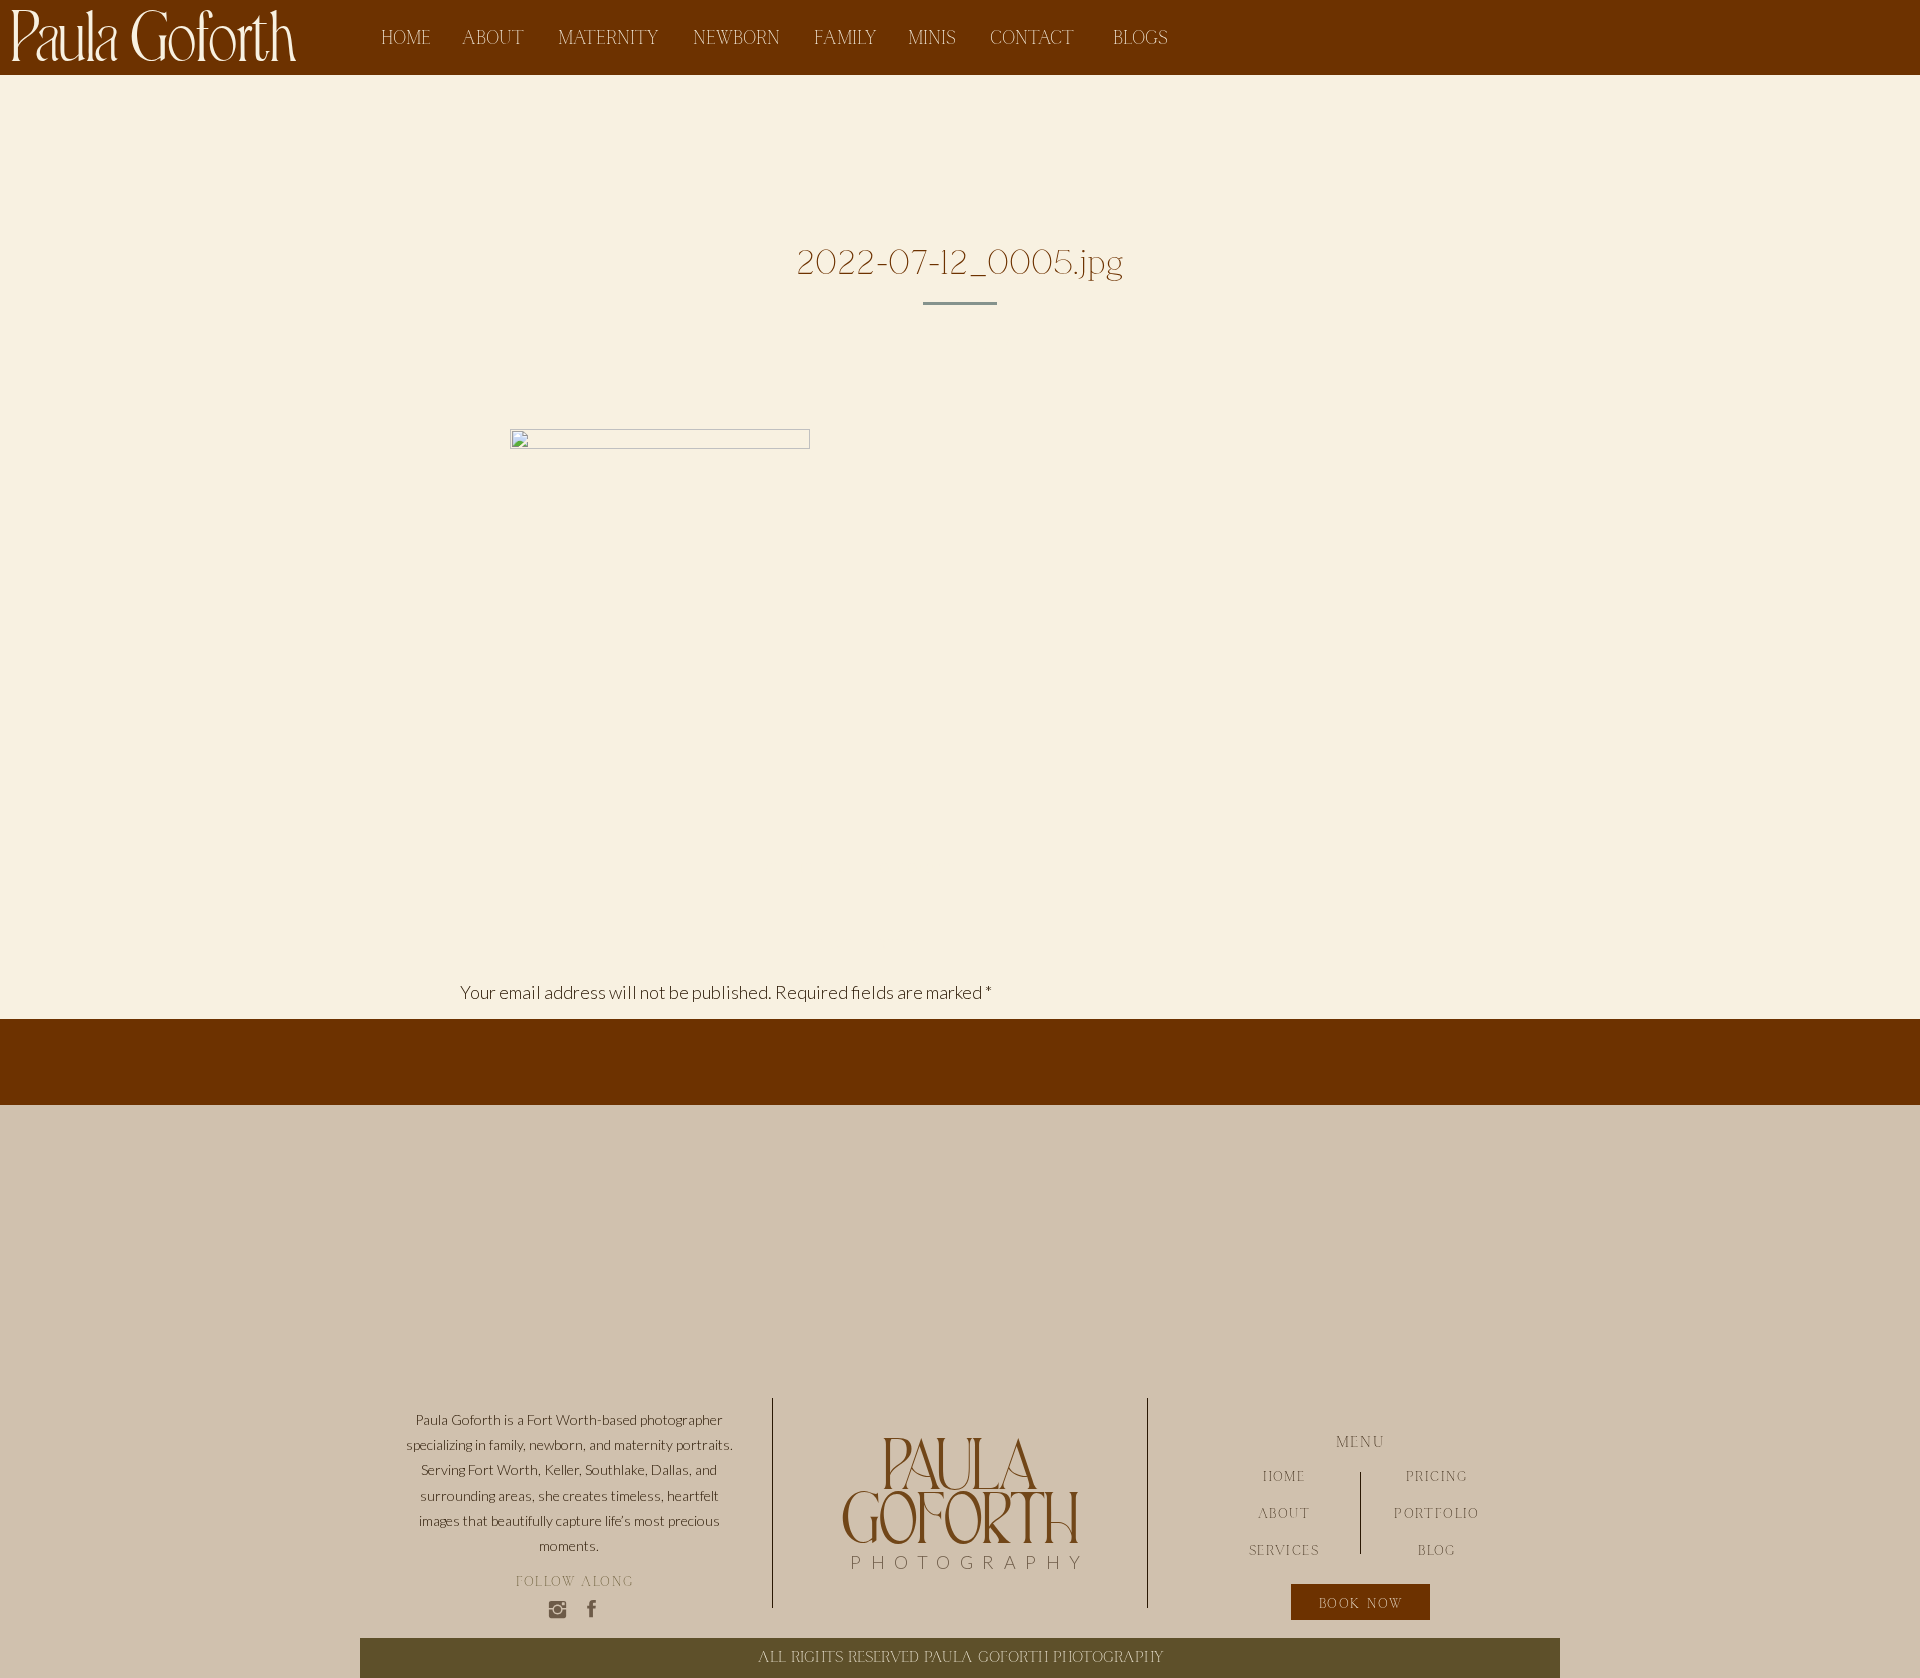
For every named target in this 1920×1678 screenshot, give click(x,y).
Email (486, 1428)
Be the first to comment (867, 869)
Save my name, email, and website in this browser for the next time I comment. (753, 1616)
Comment (502, 1038)
